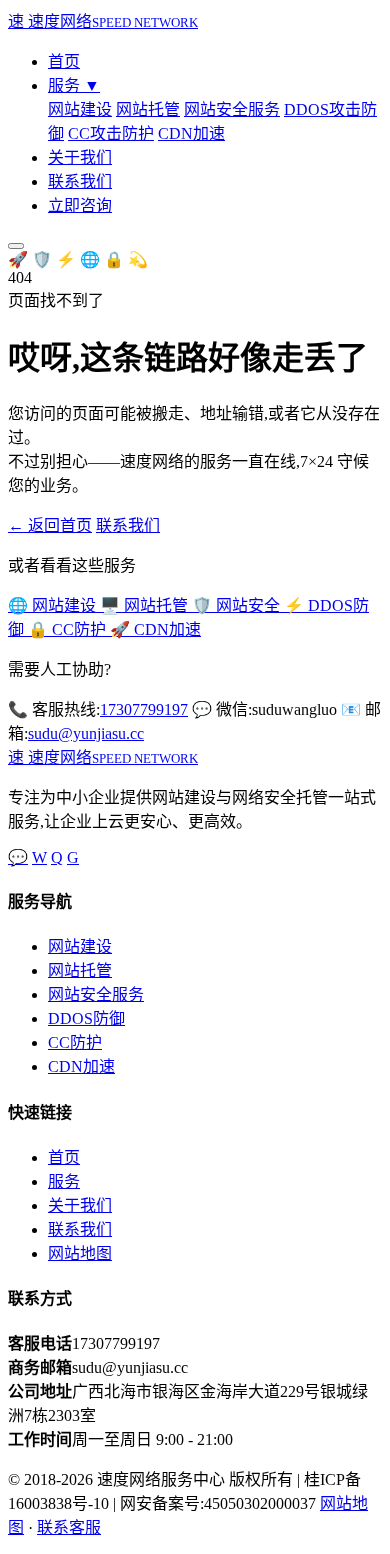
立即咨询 (80, 205)
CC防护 (75, 1042)
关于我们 (80, 157)
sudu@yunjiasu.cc (86, 733)
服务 (74, 85)
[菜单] (16, 246)
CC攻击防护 (111, 133)
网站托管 (148, 109)
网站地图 (80, 1253)
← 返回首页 (50, 525)
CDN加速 (191, 133)
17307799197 (144, 709)
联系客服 (69, 1527)
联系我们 (80, 181)
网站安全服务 (232, 109)
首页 (64, 61)
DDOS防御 (86, 1018)
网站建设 (80, 109)
